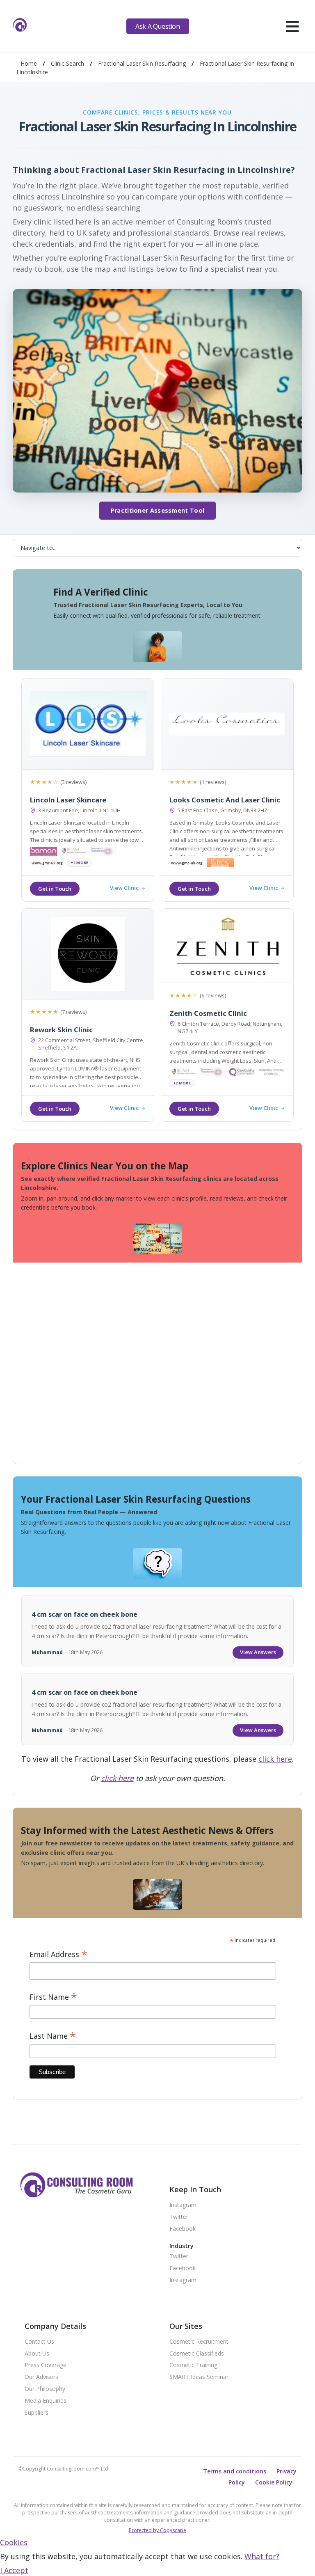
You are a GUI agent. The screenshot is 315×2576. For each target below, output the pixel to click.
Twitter (179, 2217)
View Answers (258, 1652)
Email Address (58, 1954)
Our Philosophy (45, 2389)
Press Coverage (46, 2365)
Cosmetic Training (193, 2365)
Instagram (183, 2205)
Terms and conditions (235, 2471)
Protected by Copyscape (157, 2530)
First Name (53, 1997)
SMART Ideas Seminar (199, 2377)
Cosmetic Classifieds (197, 2354)
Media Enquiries (46, 2401)
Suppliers (37, 2413)
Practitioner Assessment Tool (157, 510)
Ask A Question (157, 26)
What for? (262, 2556)
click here (275, 1759)
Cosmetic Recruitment (199, 2342)
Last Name (53, 2036)
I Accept (14, 2570)
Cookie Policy (274, 2482)
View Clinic (124, 888)
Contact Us (39, 2342)
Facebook (183, 2229)
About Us (37, 2354)
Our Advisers (41, 2377)
